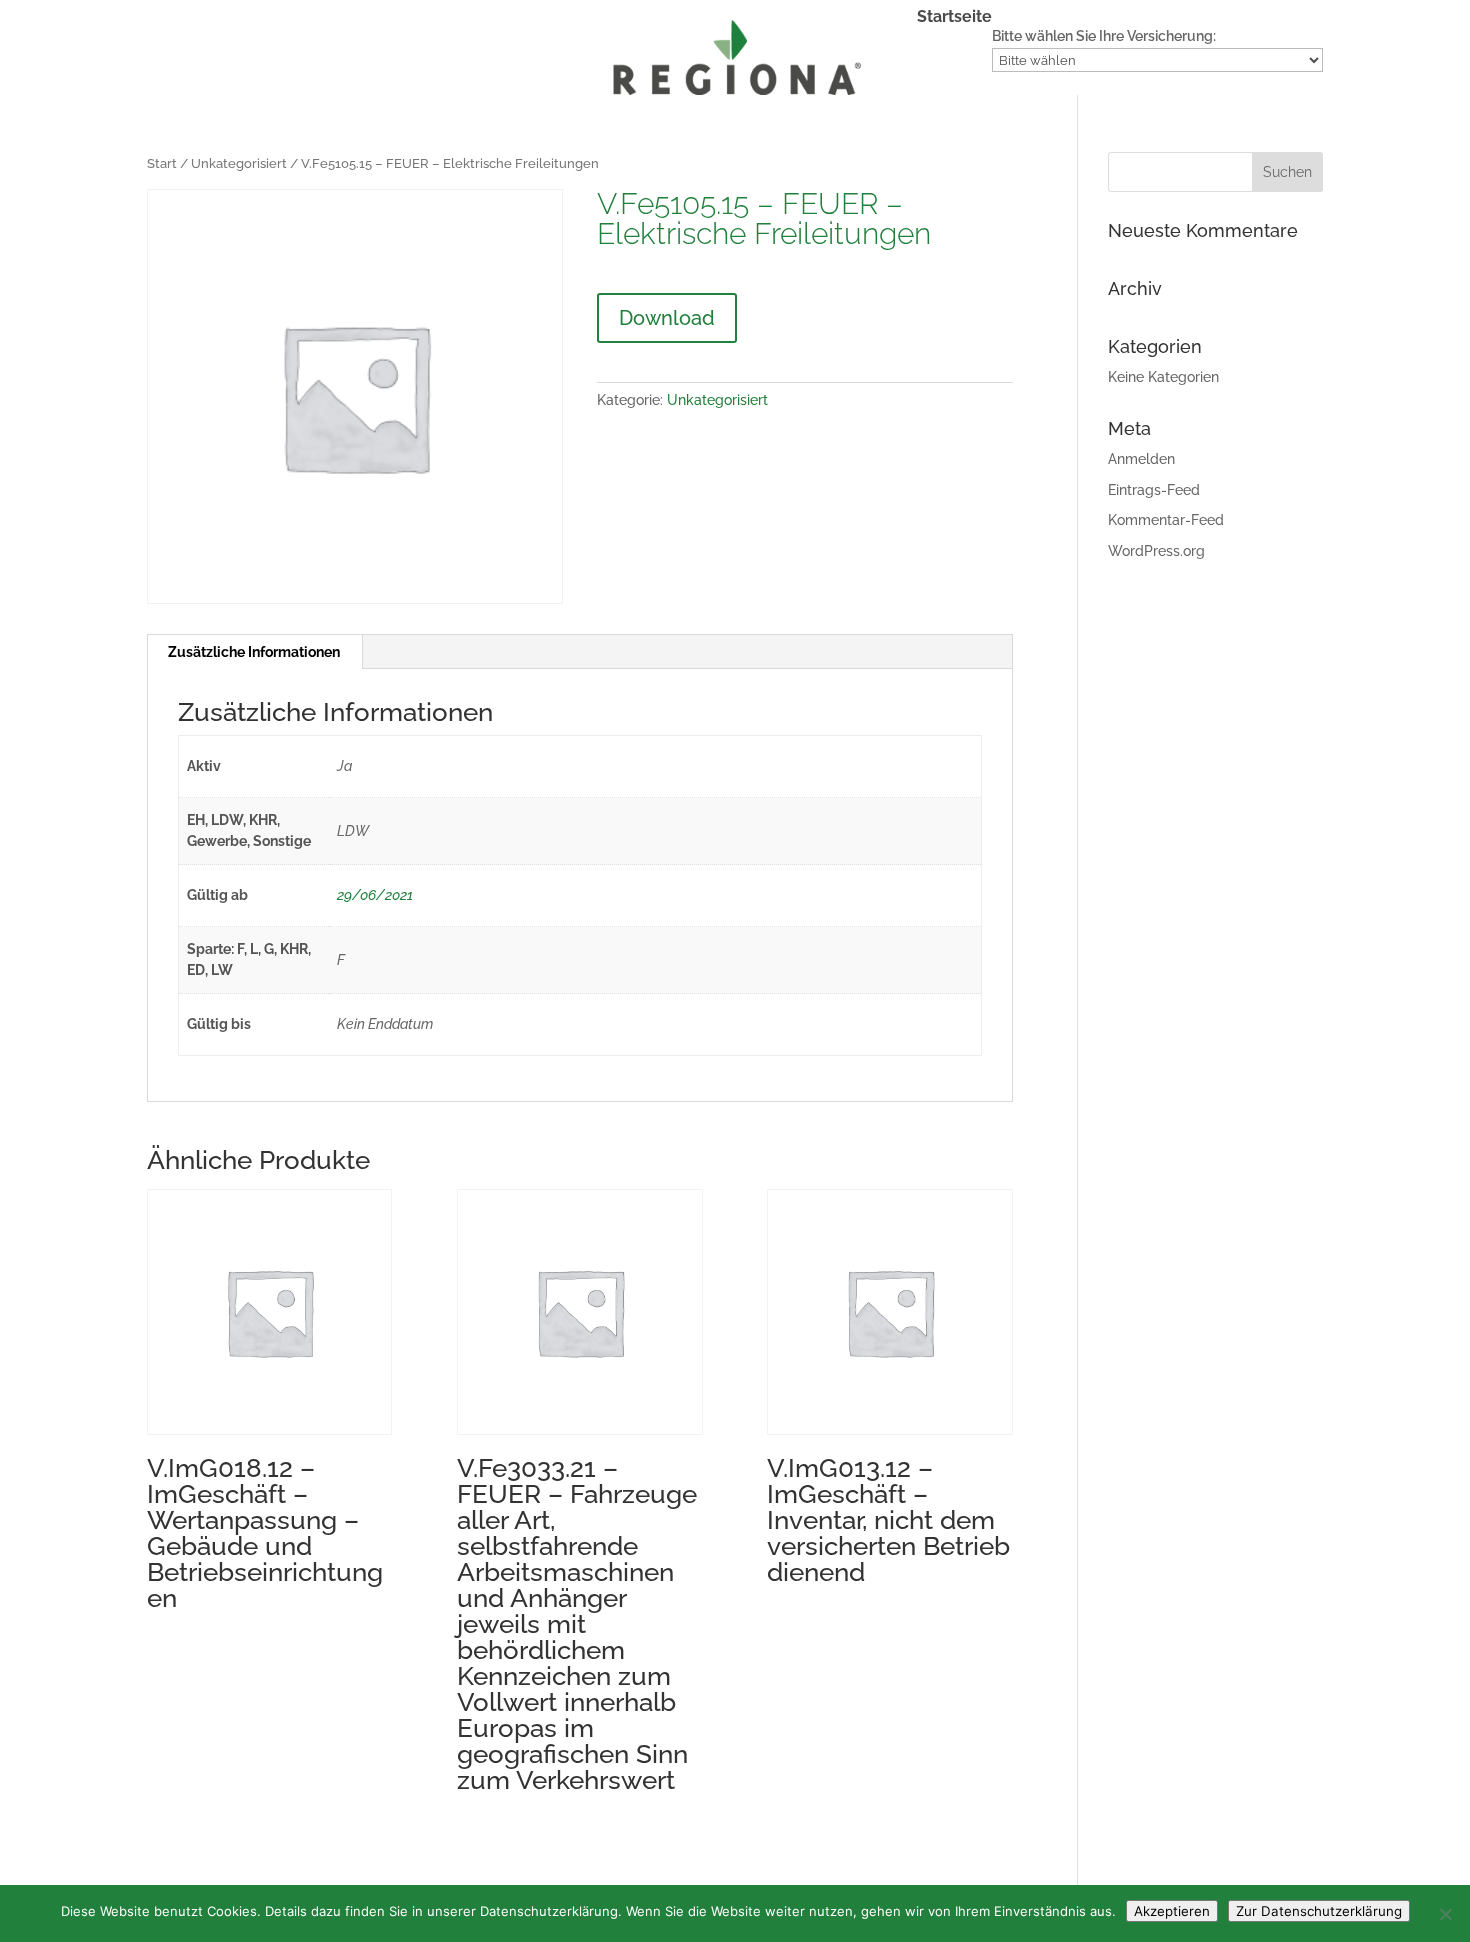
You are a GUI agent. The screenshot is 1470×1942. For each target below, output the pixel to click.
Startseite (954, 18)
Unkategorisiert (239, 163)
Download (667, 318)
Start (162, 163)
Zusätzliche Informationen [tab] (254, 652)
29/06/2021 (375, 895)
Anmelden (1141, 459)
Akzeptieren (1172, 1911)
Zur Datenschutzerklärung (1319, 1911)
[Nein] (1445, 1914)
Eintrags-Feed (1154, 490)
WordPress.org (1156, 551)
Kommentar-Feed (1166, 520)
